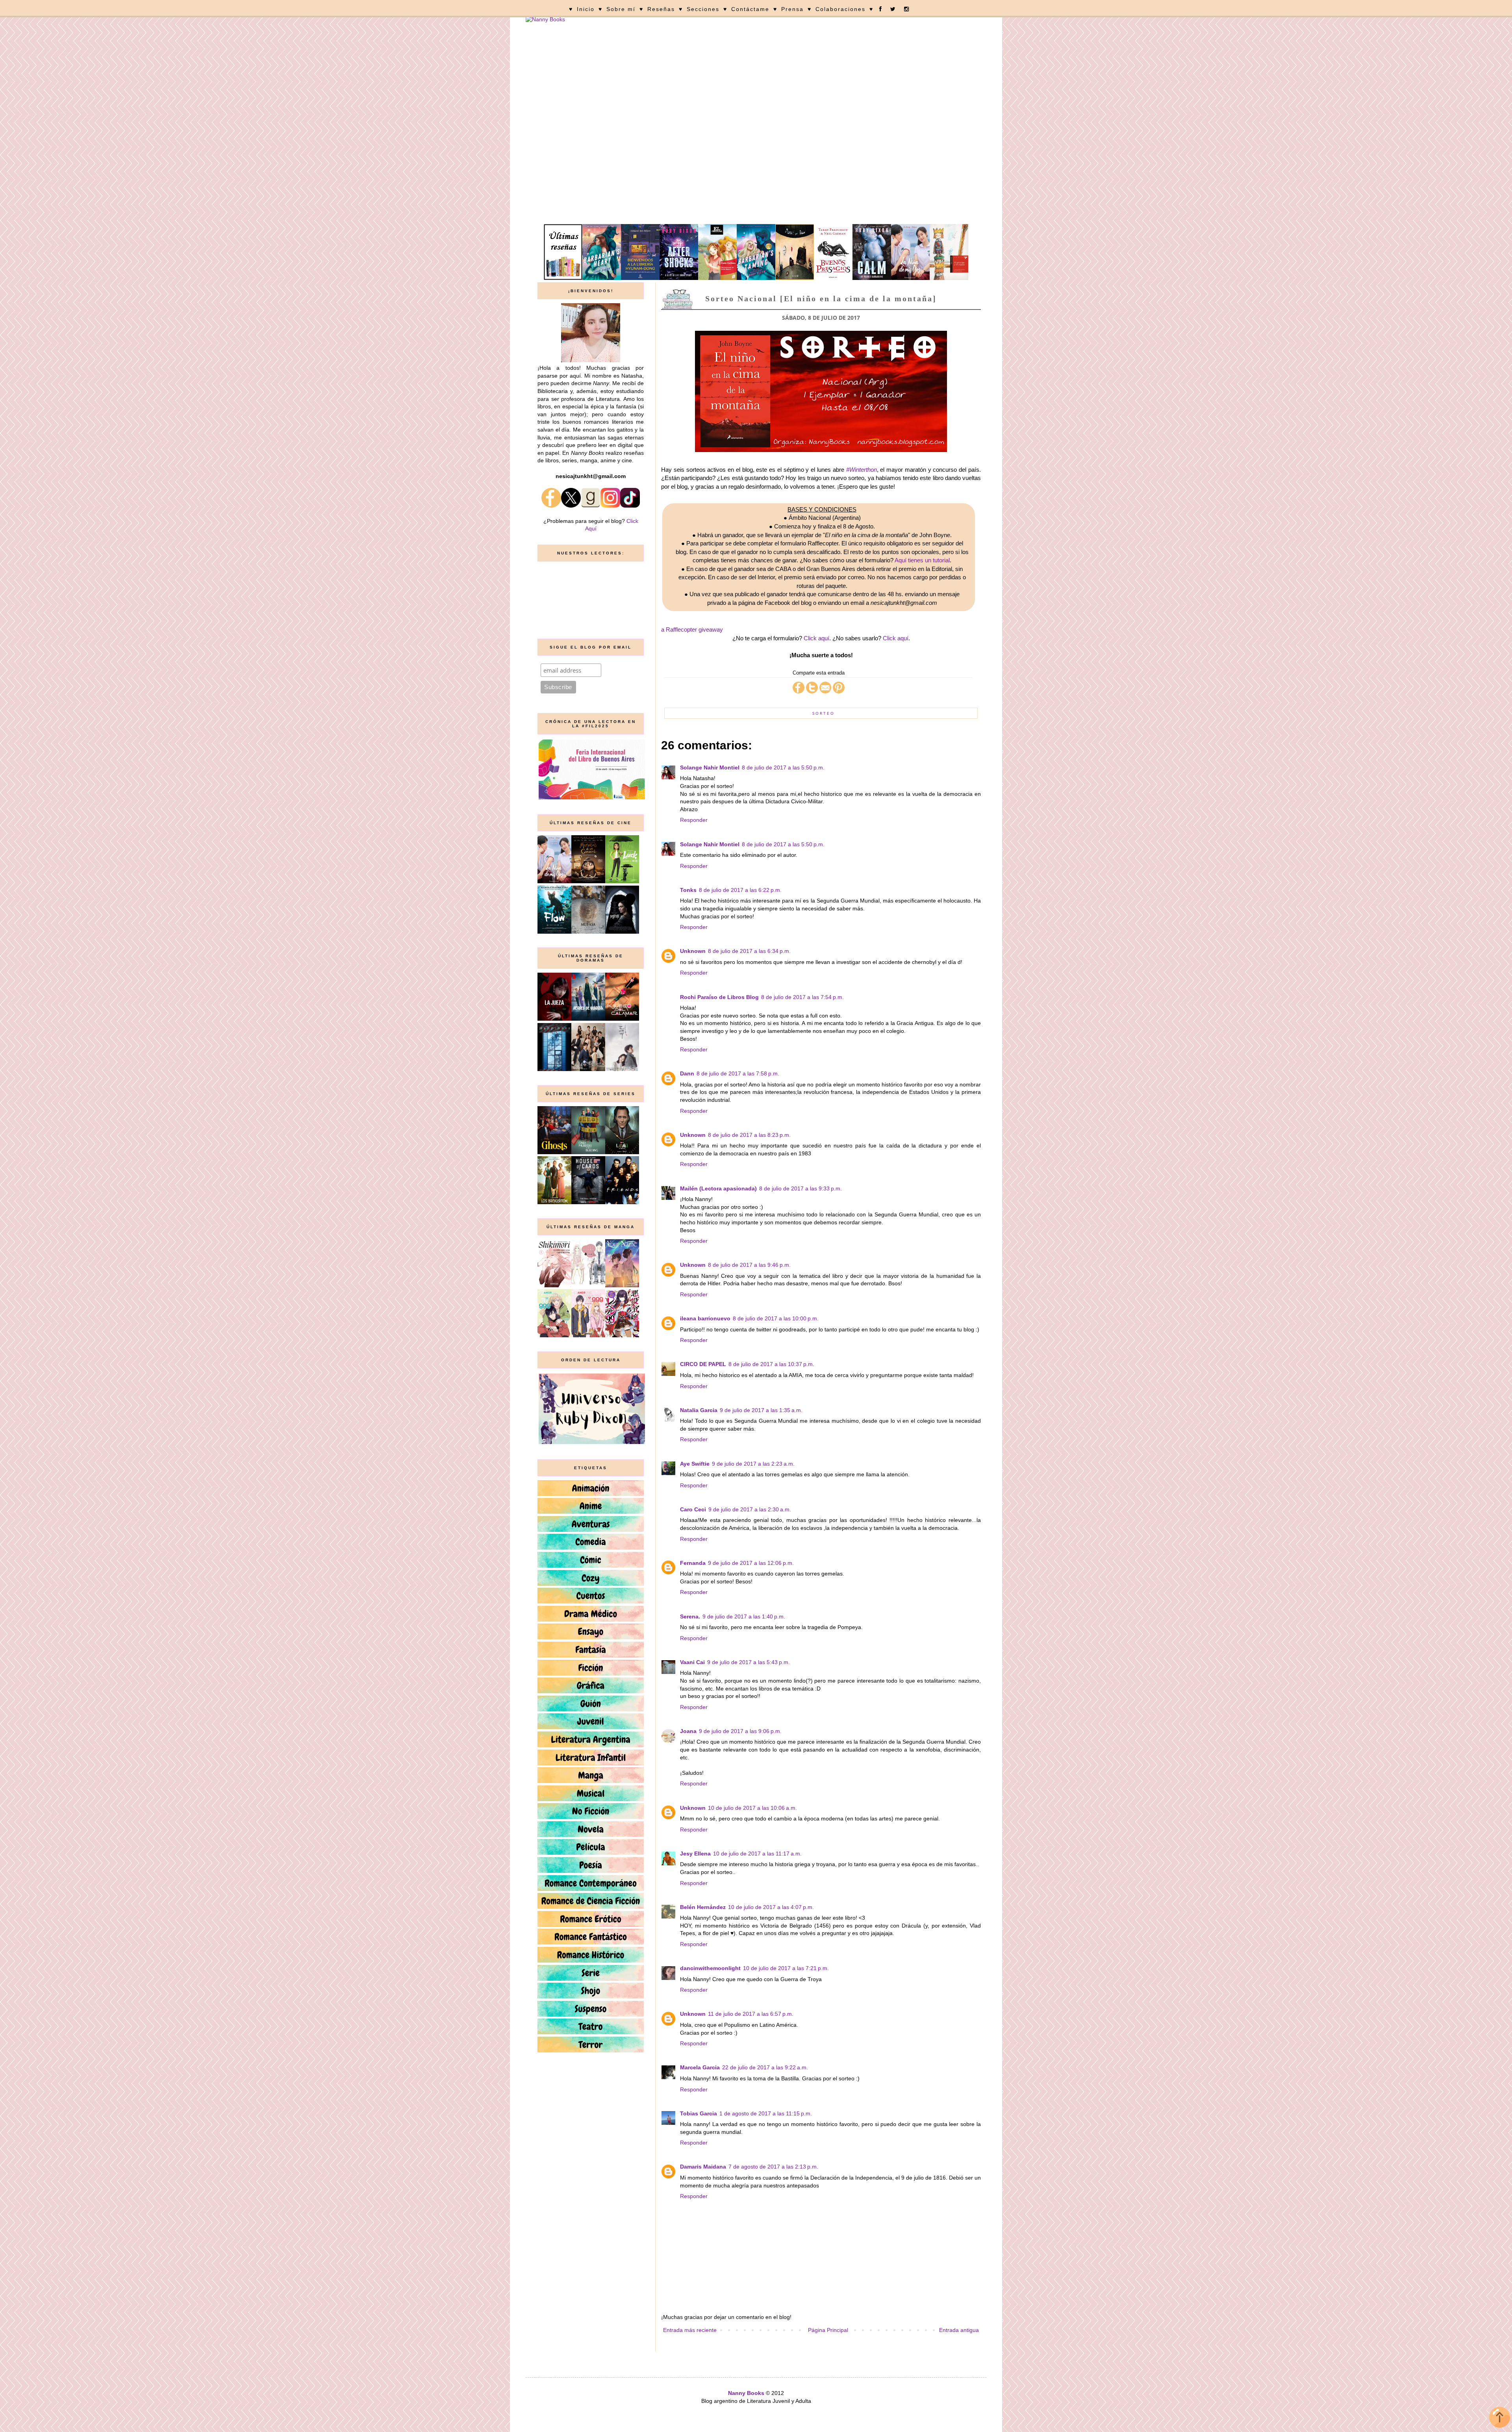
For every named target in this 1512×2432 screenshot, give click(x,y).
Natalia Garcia (699, 1410)
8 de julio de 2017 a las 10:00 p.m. (776, 1318)
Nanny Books (746, 2393)
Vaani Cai (692, 1662)
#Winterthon (862, 470)
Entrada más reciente (690, 2330)
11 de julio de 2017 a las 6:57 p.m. (751, 2014)
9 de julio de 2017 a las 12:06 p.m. (751, 1563)
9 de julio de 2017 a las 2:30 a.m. (750, 1509)
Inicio (586, 9)
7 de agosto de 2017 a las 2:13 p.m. (773, 2167)
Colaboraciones (840, 9)
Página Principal (828, 2330)
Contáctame (750, 9)
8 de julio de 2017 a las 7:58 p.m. (738, 1073)
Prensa (792, 9)
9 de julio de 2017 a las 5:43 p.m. (749, 1662)
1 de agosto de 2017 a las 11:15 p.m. (766, 2113)
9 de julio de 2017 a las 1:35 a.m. (761, 1410)
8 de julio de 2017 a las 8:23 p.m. (749, 1135)
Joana (688, 1731)
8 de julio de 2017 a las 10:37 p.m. (771, 1364)
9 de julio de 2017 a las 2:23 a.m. (753, 1464)
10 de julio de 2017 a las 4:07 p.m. (771, 1907)
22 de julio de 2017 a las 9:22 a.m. (765, 2067)
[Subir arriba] (1500, 2418)
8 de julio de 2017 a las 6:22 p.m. (740, 890)
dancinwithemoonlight (710, 1968)
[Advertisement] (756, 165)
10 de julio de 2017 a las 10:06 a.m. (752, 1808)
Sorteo (824, 713)
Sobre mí (621, 9)
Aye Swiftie (695, 1464)
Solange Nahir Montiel (710, 767)
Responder (694, 820)
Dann (687, 1073)
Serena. (690, 1616)
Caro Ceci (693, 1509)
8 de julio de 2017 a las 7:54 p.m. (802, 997)
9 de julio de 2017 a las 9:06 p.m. (740, 1731)
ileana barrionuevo (705, 1318)
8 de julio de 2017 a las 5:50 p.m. (783, 767)
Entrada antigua (959, 2330)
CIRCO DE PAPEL (703, 1364)
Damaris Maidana (703, 2167)
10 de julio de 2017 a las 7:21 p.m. (786, 1968)
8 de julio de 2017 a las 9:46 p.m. (749, 1265)
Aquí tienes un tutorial (922, 560)
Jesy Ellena (695, 1854)
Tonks (688, 890)
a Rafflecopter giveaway (692, 629)
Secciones (703, 9)
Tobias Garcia (699, 2113)
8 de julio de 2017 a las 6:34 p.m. (749, 951)
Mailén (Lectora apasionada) (718, 1188)
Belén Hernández (703, 1907)
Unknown (693, 951)
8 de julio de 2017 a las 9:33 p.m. (800, 1188)
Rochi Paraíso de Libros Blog (719, 997)
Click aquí (816, 638)
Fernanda (693, 1563)
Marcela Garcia (700, 2067)
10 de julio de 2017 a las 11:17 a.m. (757, 1854)
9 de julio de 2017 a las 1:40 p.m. (744, 1616)
